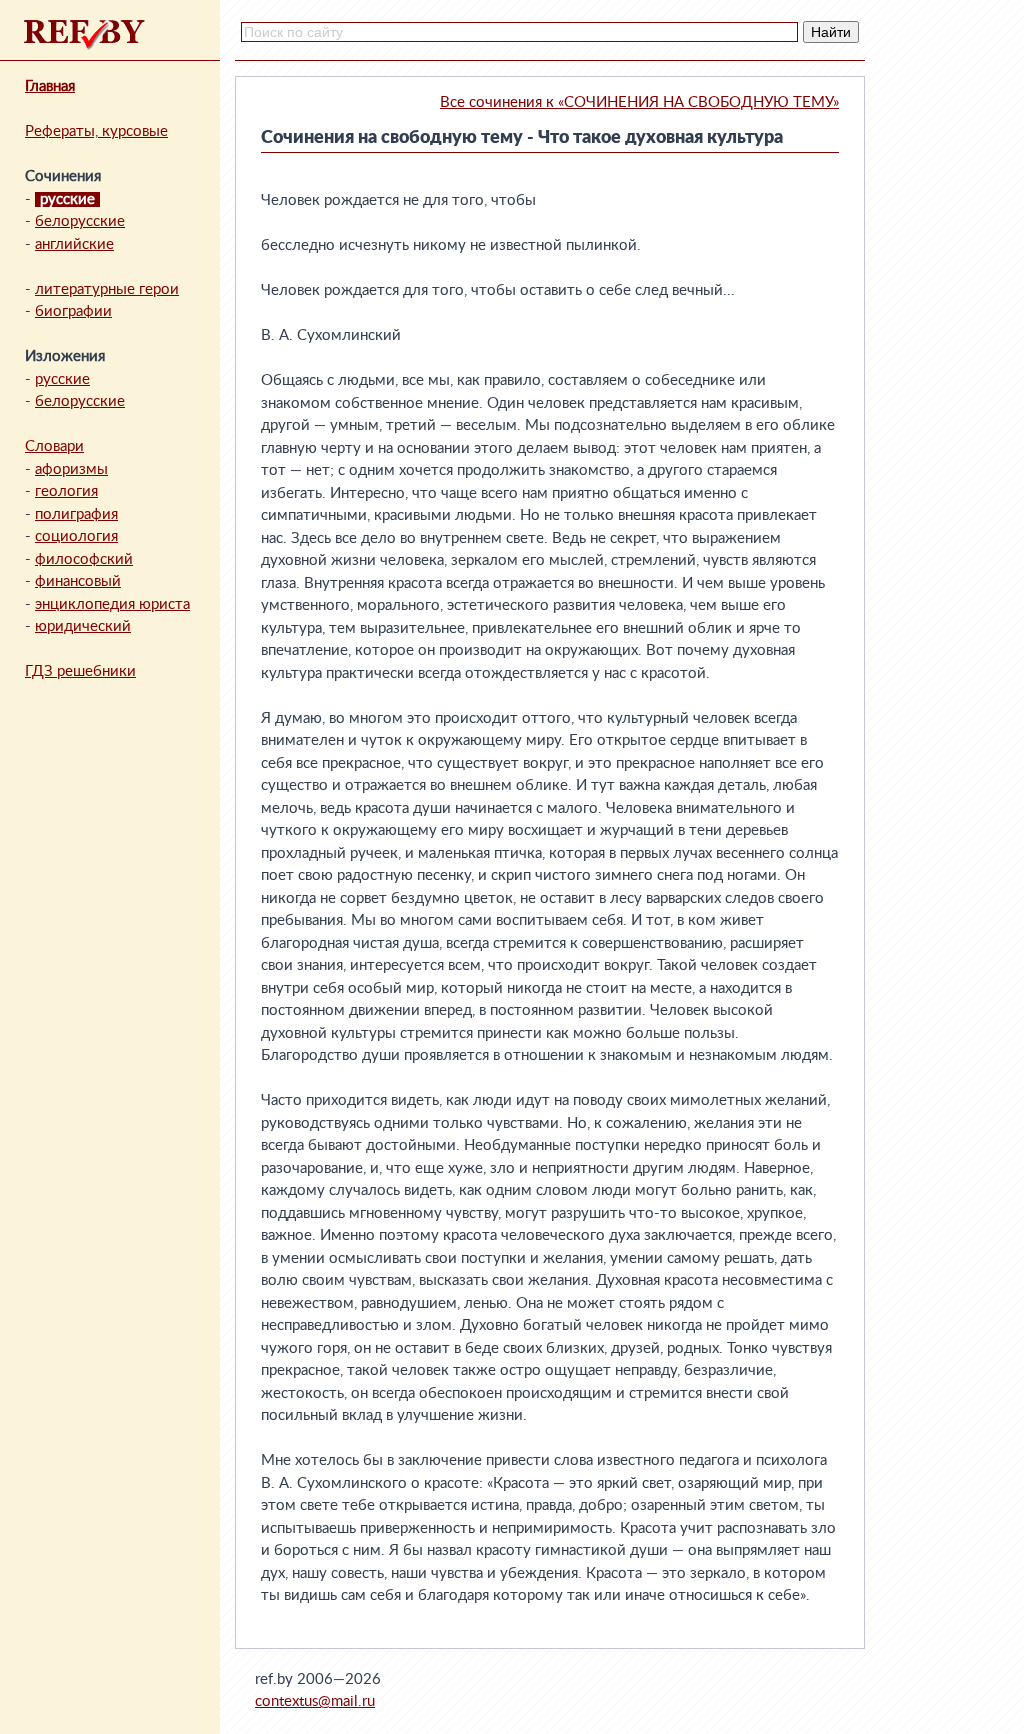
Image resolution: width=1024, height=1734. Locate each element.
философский (84, 559)
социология (76, 536)
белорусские (80, 221)
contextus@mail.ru (315, 1701)
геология (66, 491)
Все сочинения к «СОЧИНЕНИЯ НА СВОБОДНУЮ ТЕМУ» (639, 102)
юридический (83, 626)
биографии (73, 311)
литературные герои (107, 289)
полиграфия (76, 514)
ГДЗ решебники (80, 671)
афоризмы (71, 469)
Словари (54, 446)
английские (74, 244)
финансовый (78, 581)
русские (62, 379)
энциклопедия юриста (112, 604)
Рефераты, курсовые (96, 131)
